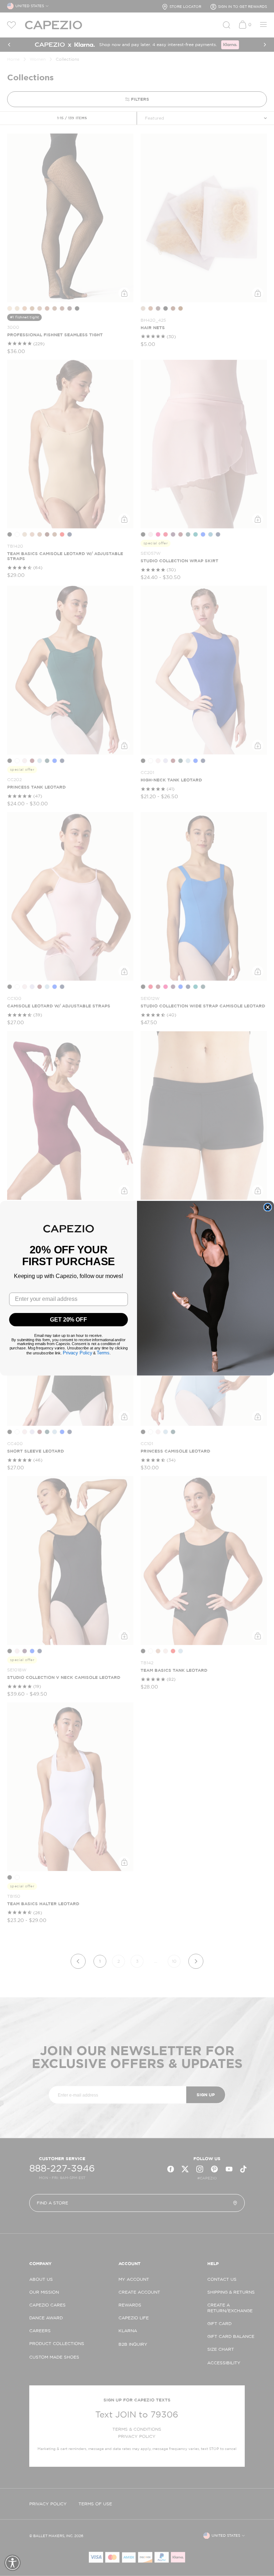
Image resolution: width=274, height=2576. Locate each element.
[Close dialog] (268, 1207)
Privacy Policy (78, 1353)
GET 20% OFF (68, 1319)
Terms (103, 1353)
